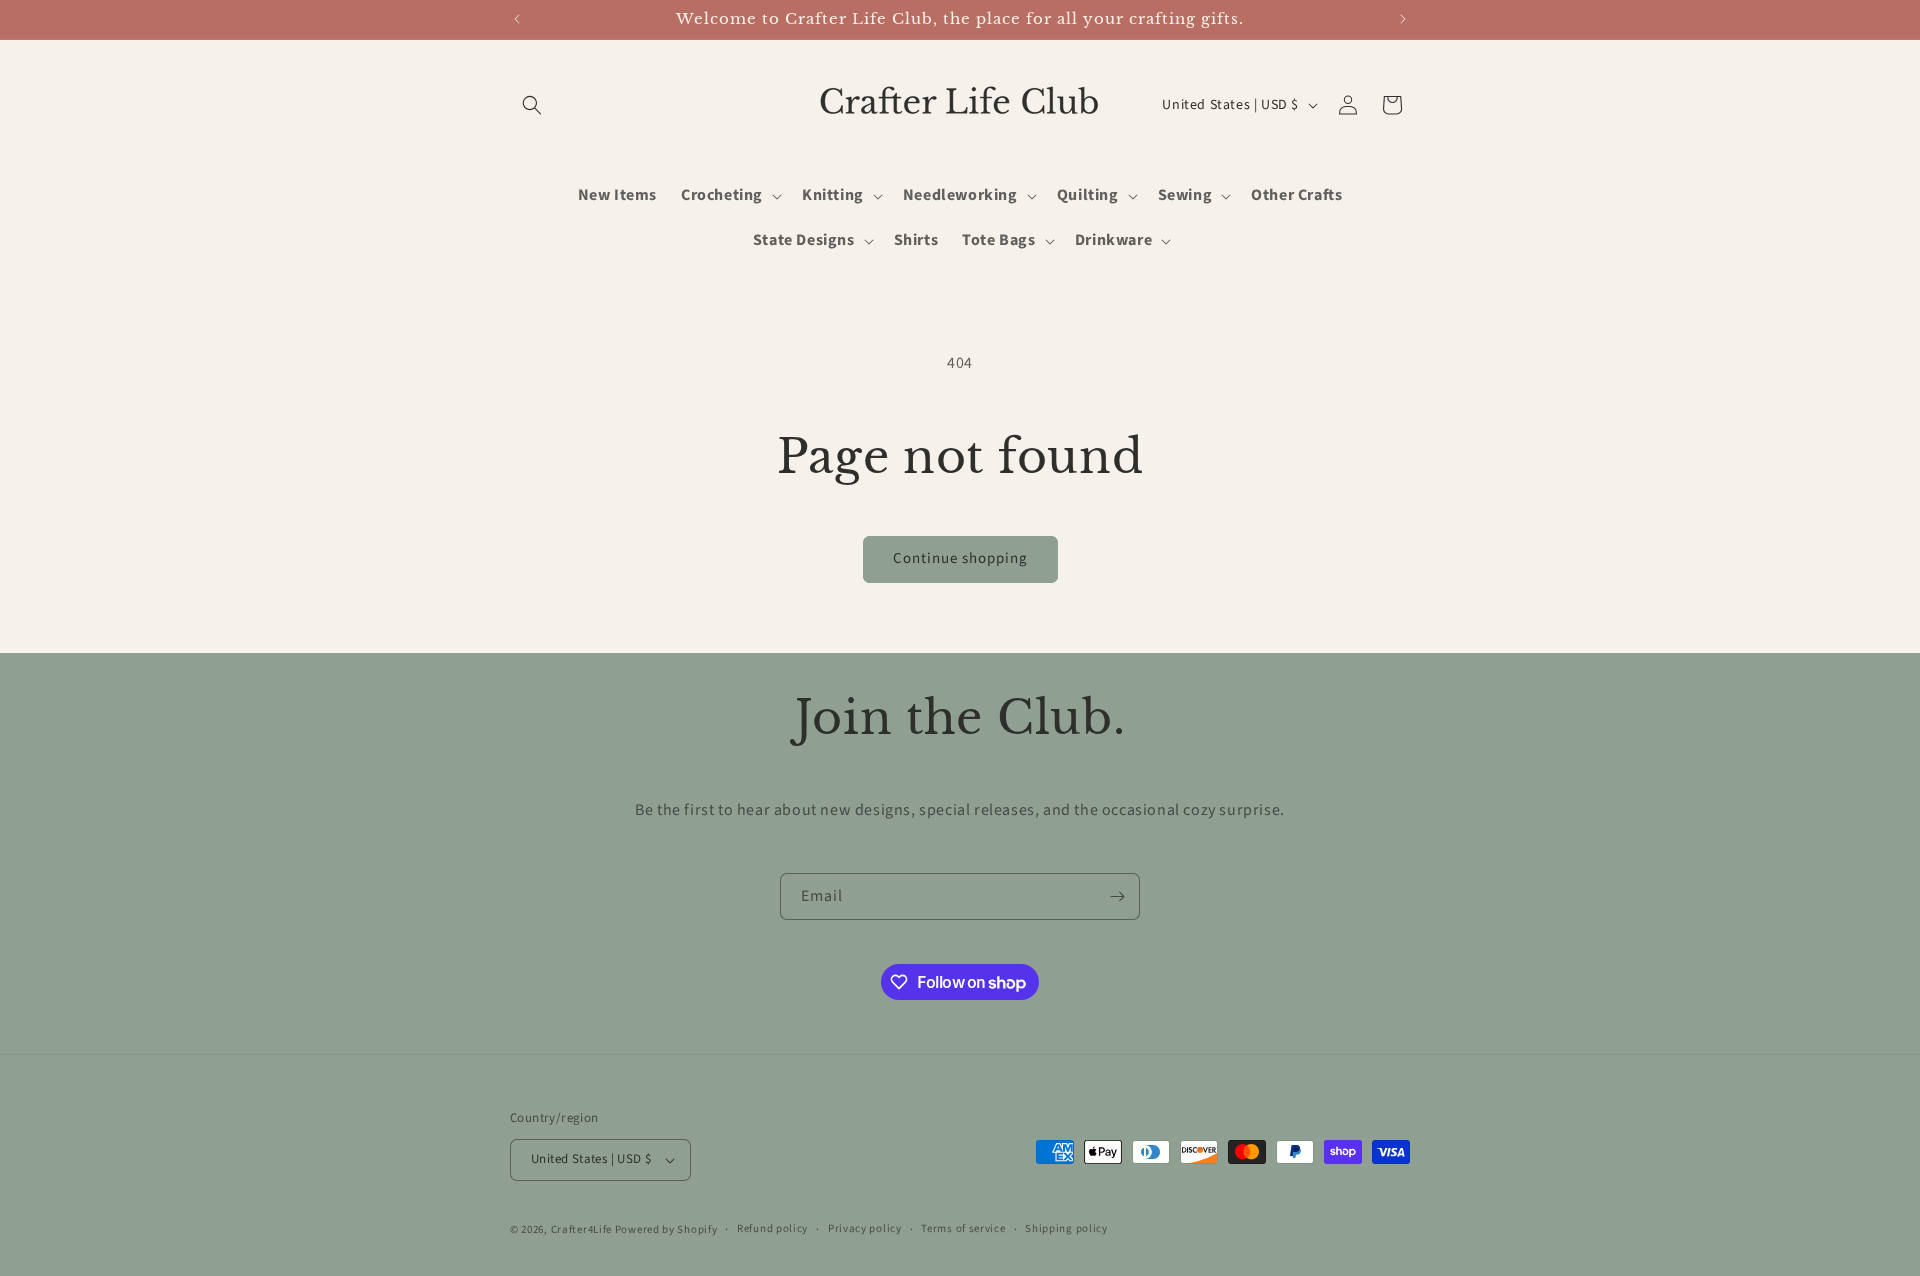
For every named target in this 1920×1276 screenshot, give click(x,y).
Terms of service (963, 1228)
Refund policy (772, 1228)
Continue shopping (960, 558)
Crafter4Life (581, 1229)
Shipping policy (1066, 1228)
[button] (532, 105)
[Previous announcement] (517, 19)
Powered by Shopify (666, 1229)
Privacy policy (865, 1228)
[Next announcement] (1403, 19)
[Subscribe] (1117, 896)
